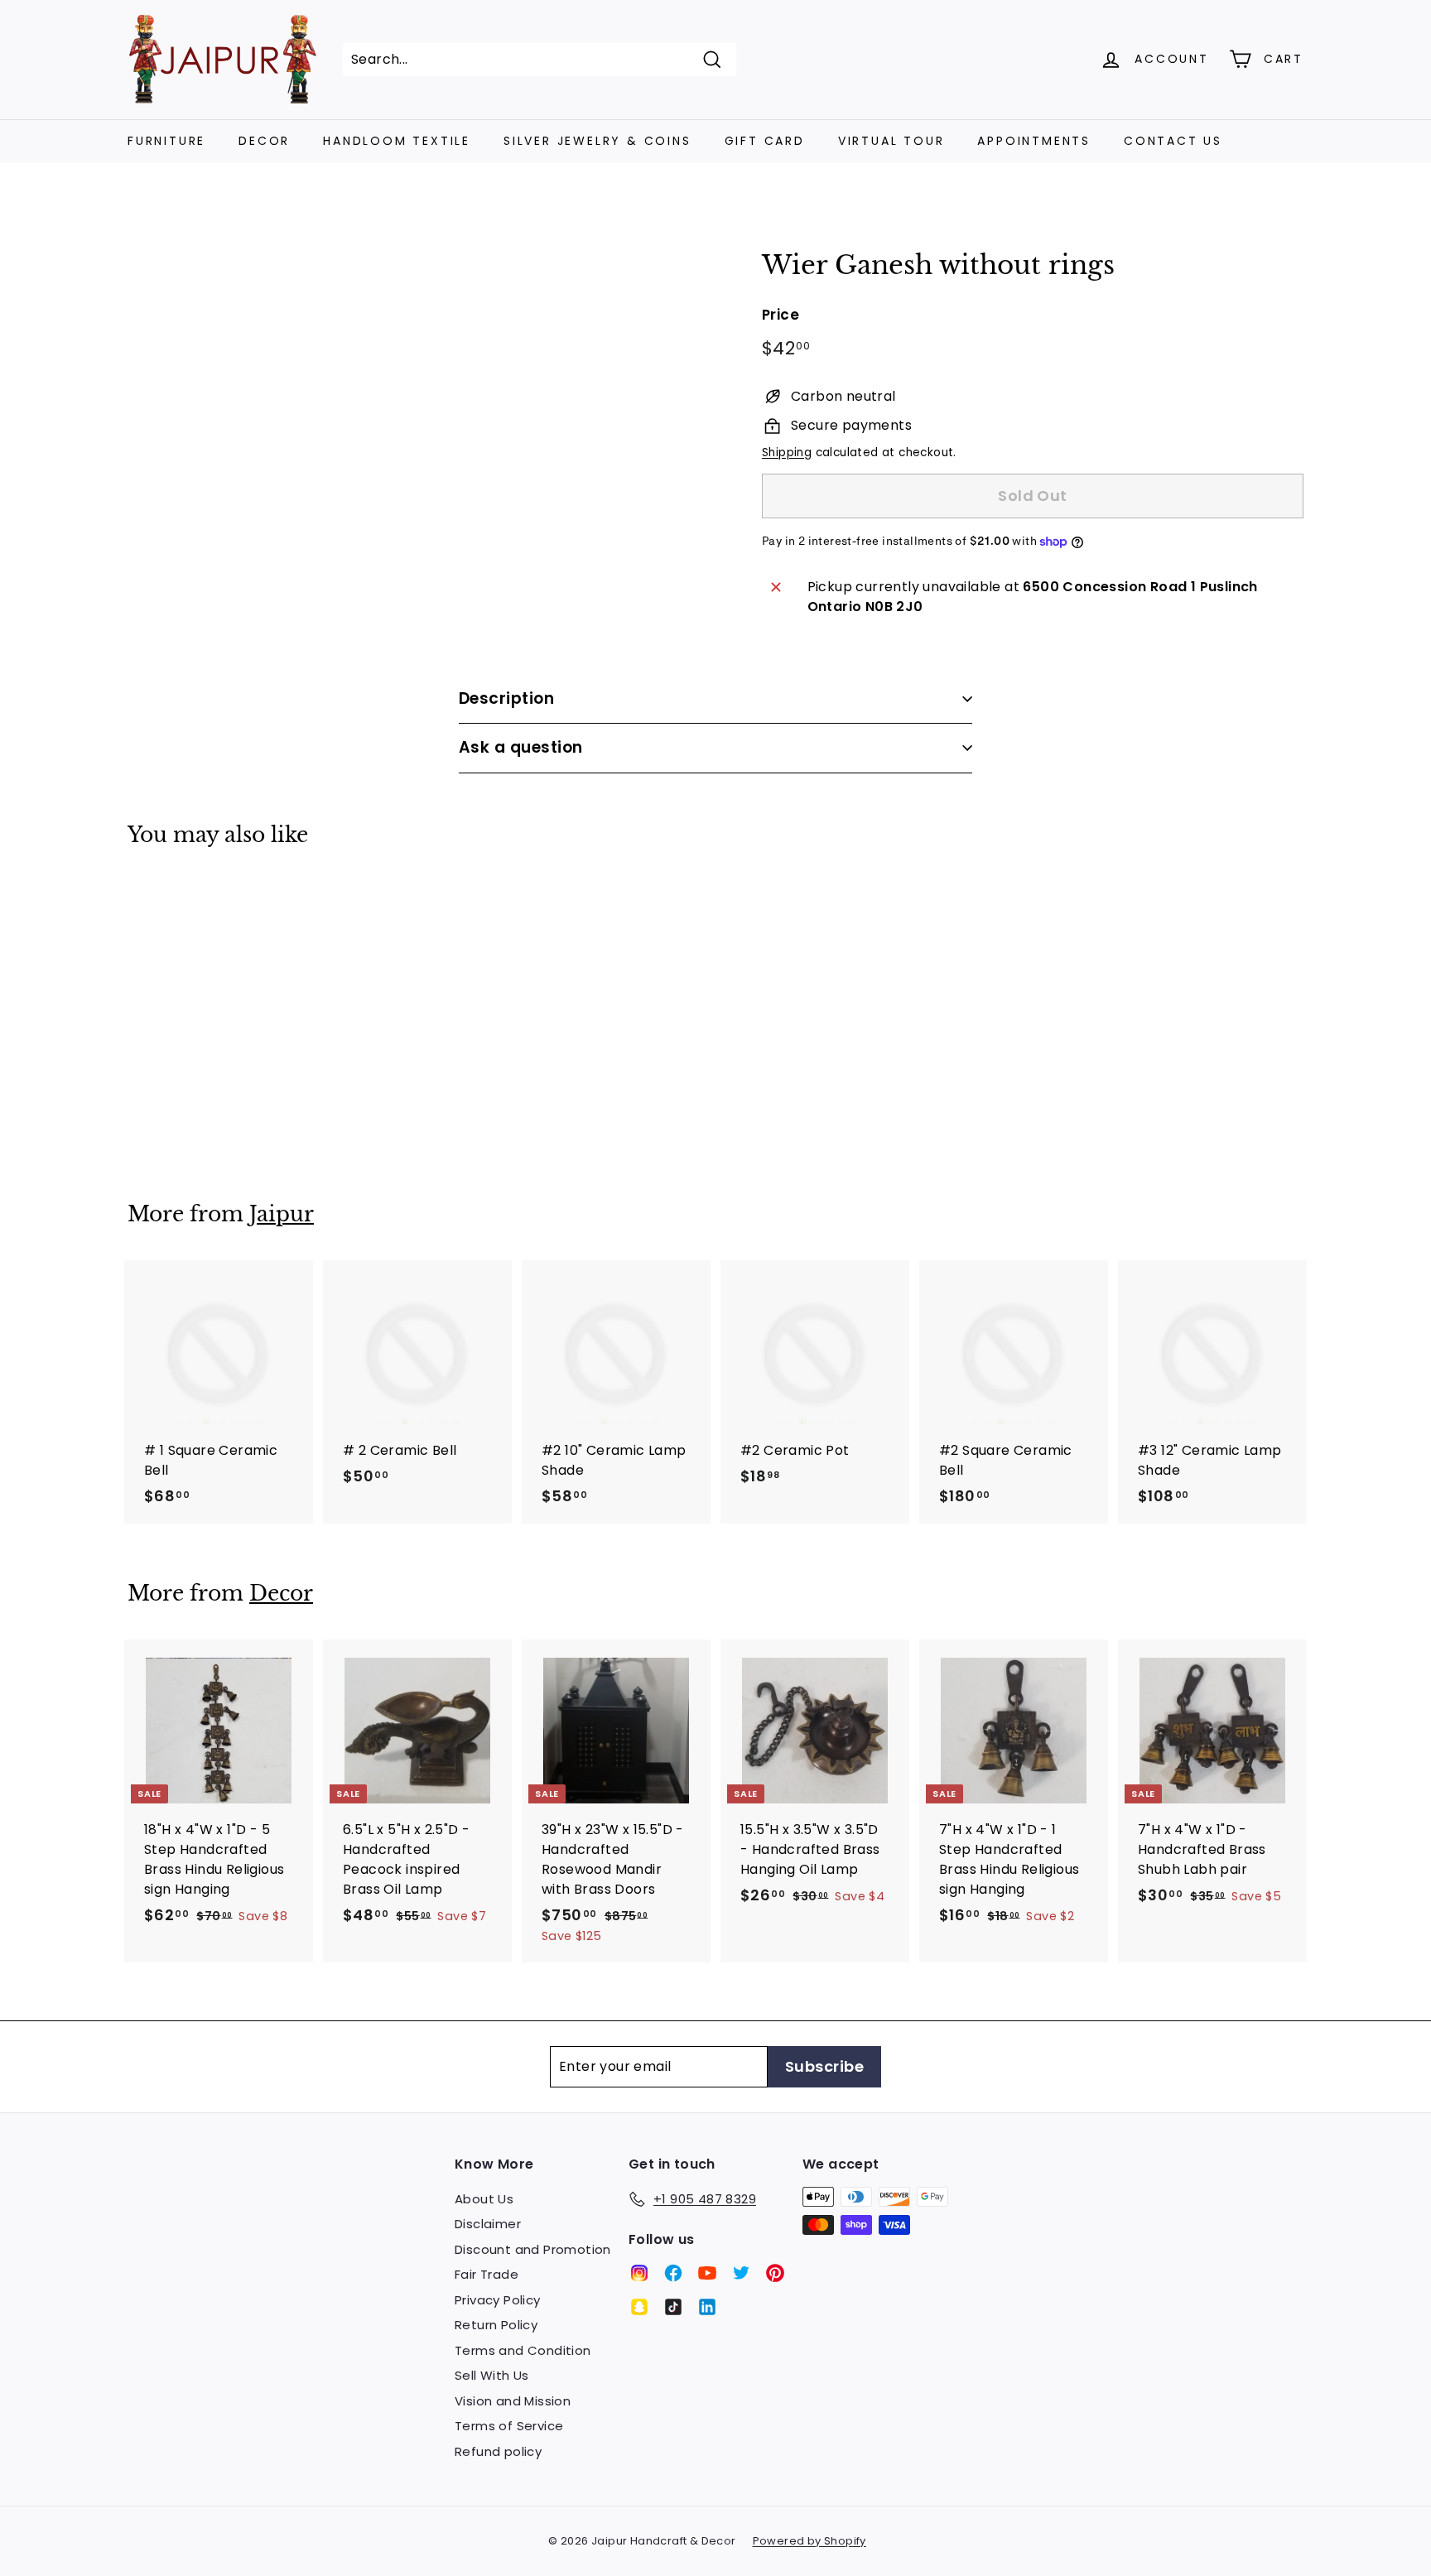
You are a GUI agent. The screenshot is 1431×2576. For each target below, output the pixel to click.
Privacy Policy (498, 2300)
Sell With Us (492, 2375)
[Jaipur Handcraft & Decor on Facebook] (673, 2273)
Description (506, 698)
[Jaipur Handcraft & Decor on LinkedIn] (707, 2307)
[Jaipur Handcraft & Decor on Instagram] (639, 2273)
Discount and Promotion (533, 2249)
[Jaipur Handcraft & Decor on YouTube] (707, 2273)
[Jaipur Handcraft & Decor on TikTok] (673, 2307)
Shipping (787, 453)
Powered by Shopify (809, 2541)
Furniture (166, 141)
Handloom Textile (397, 141)
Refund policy (498, 2451)
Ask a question (521, 747)
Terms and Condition (523, 2350)
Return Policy (496, 2325)
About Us (484, 2199)
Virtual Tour (891, 141)
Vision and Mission (513, 2401)
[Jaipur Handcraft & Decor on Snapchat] (639, 2307)
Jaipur (282, 1214)
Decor (264, 141)
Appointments (1034, 141)
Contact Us (1173, 141)
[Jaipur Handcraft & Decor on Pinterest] (775, 2273)
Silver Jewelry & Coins (597, 141)
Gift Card (765, 141)
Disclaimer (488, 2224)
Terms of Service (509, 2426)
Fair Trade (487, 2274)
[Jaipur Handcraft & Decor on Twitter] (741, 2273)
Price (781, 315)
